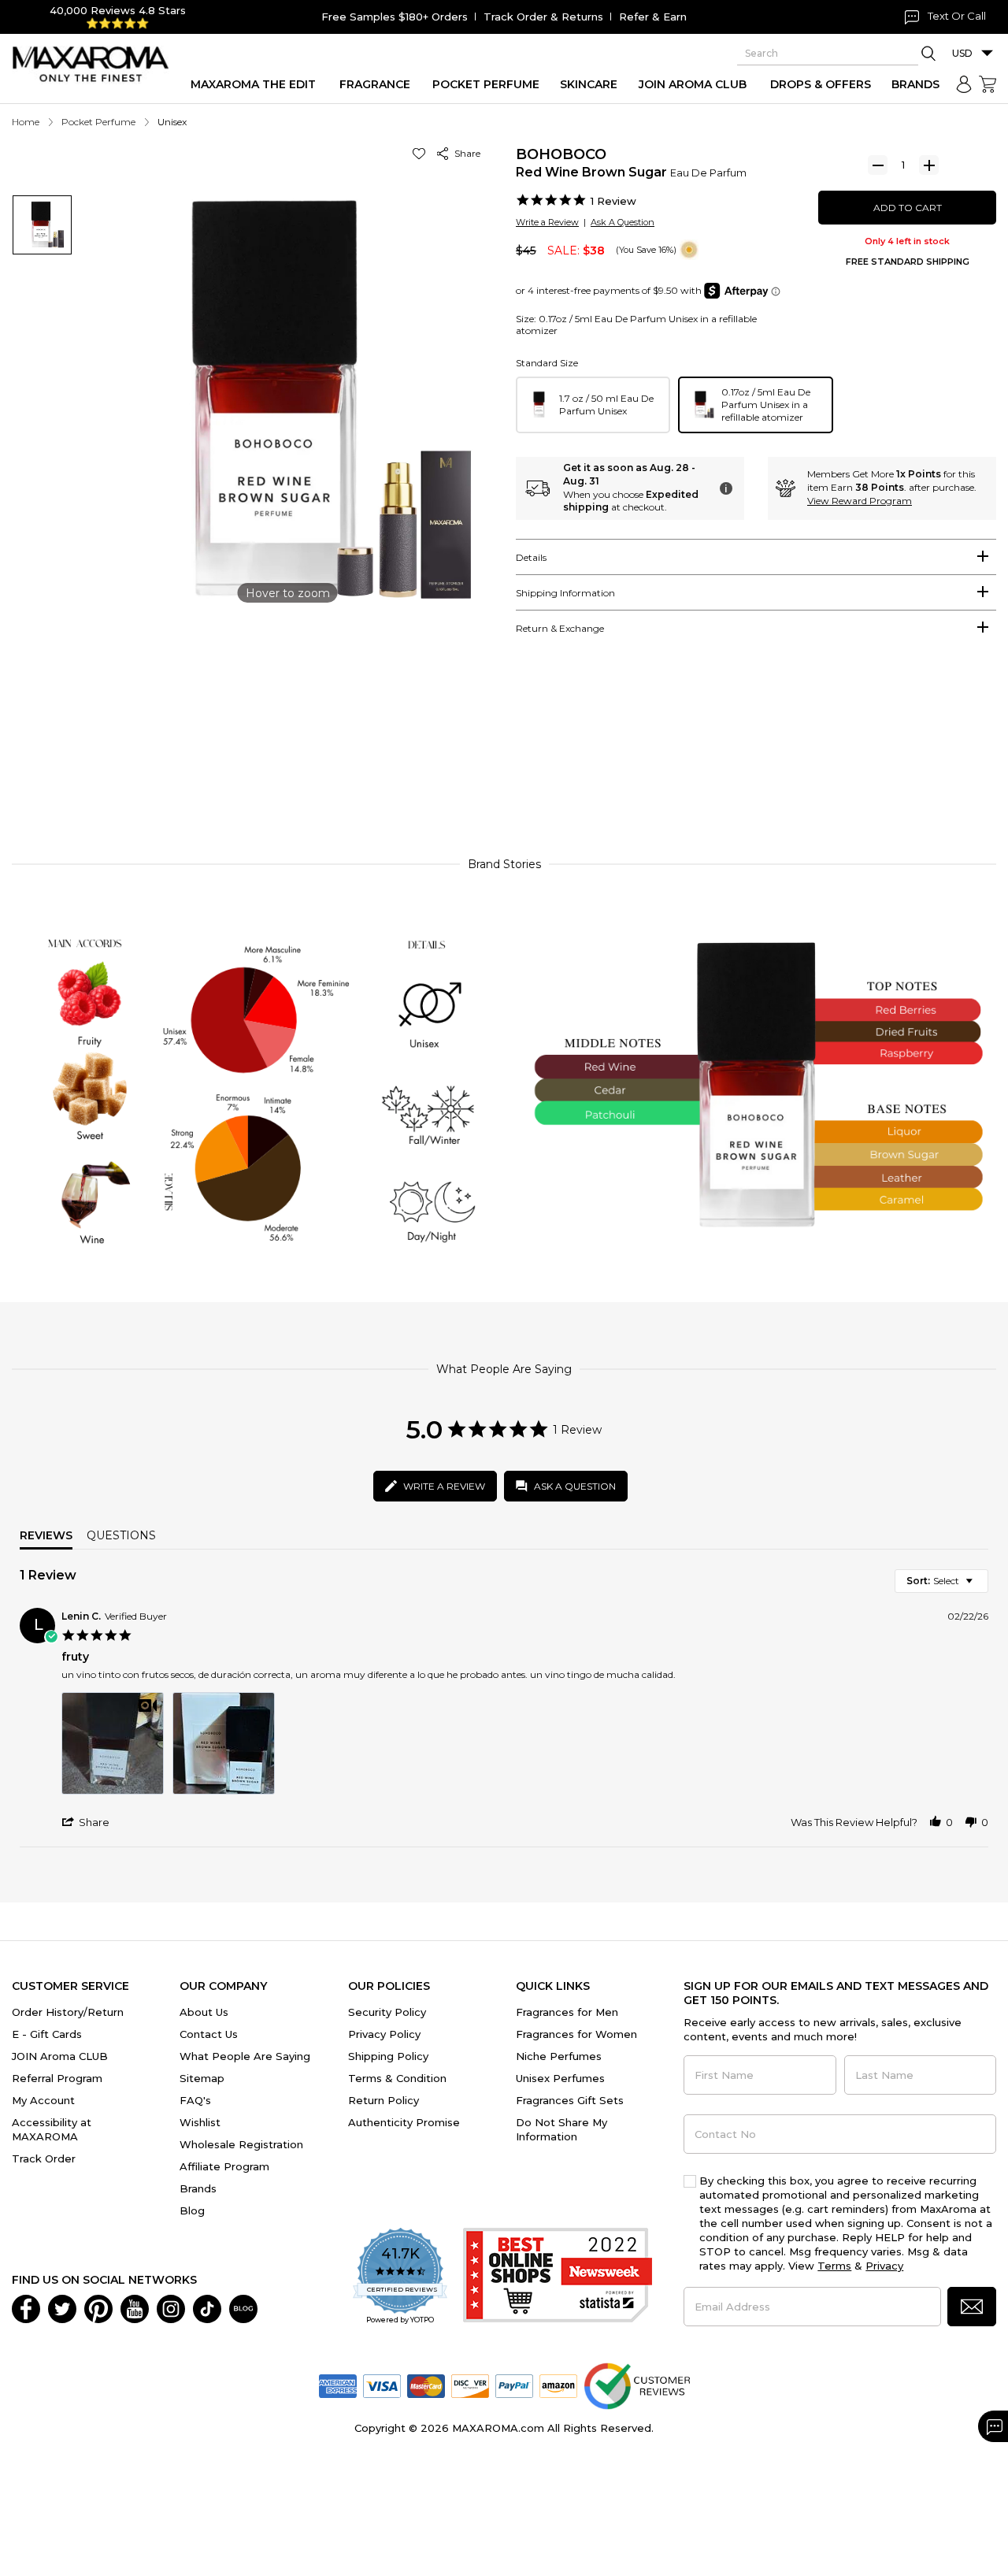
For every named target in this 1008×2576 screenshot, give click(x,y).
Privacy (884, 2266)
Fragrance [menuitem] (375, 84)
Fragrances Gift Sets (570, 2100)
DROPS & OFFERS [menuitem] (821, 84)
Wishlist (200, 2122)
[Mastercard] (426, 2385)
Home (26, 122)
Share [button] (465, 153)
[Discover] (470, 2385)
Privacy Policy (384, 2034)
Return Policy (384, 2100)
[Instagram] (171, 2307)
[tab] (756, 557)
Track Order (44, 2158)
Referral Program (57, 2078)
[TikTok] (207, 2307)
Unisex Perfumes (560, 2078)
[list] (525, 1748)
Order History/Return (68, 2012)
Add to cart (908, 208)
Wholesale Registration (241, 2144)
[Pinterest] (98, 2307)
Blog (192, 2210)
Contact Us (209, 2034)
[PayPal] (514, 2385)
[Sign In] (964, 84)
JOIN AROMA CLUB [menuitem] (693, 84)
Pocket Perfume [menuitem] (486, 84)
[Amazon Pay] (558, 2385)
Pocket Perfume (98, 122)
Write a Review (547, 222)
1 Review (613, 201)
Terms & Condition (397, 2078)
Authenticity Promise (404, 2122)
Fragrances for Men (567, 2012)
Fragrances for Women (576, 2034)
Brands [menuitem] (915, 84)
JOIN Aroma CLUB (60, 2056)
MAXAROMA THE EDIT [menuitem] (253, 84)
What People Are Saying (245, 2056)
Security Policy (387, 2012)
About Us (204, 2012)
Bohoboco (561, 154)
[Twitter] (62, 2307)
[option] (593, 405)
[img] (689, 250)
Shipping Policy (388, 2056)
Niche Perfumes (559, 2056)
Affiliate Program (224, 2166)
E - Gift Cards (47, 2034)
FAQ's (195, 2100)
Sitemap (202, 2078)
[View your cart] (988, 84)
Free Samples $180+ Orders (395, 17)
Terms (834, 2266)
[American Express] (338, 2385)
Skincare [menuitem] (589, 84)
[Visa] (382, 2385)
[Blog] (243, 2307)
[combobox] (941, 1581)
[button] (422, 153)
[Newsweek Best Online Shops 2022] (558, 2277)
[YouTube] (135, 2307)
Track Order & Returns (543, 17)
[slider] (504, 773)
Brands (198, 2188)
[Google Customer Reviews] (637, 2385)
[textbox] (980, 1587)
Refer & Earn (653, 17)
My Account (43, 2100)
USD (962, 53)
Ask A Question (623, 222)
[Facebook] (26, 2307)
